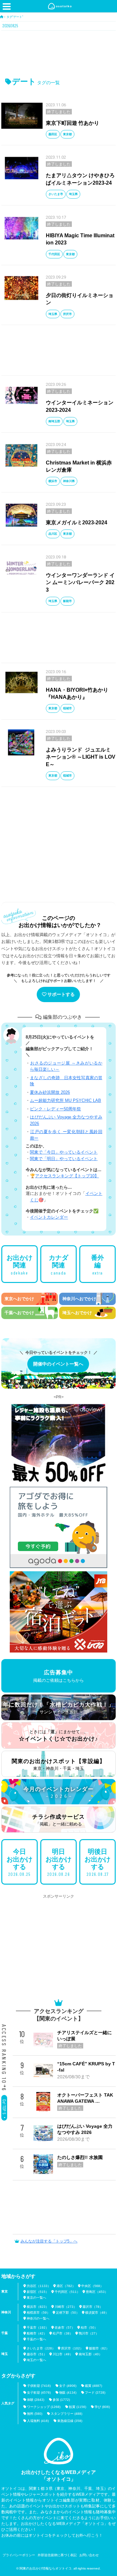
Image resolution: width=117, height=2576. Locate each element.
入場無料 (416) (38, 2421)
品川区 (53, 534)
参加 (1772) (61, 2400)
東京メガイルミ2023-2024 (77, 523)
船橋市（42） (37, 2333)
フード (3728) (95, 2393)
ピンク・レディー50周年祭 (55, 1109)
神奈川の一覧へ (38, 2318)
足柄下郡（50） (68, 2313)
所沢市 (67, 314)
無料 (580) (35, 2414)
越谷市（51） (37, 2354)
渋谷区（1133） (39, 2286)
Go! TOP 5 (4, 2107)
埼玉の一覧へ (36, 2360)
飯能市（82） (99, 2348)
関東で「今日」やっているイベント (64, 1152)
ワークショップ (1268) (44, 2407)
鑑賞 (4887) (93, 2386)
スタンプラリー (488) (66, 2414)
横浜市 (53, 481)
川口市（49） (63, 2354)
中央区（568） (92, 2286)
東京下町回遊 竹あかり (72, 123)
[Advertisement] (58, 53)
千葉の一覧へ (36, 2339)
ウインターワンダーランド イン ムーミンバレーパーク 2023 (80, 582)
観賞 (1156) (78, 2407)
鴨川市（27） (89, 2333)
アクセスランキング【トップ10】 (67, 1176)
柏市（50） (89, 2328)
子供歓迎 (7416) (39, 2386)
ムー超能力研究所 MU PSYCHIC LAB (65, 1100)
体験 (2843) (36, 2400)
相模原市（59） (38, 2313)
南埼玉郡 (54, 421)
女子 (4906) (68, 2386)
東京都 (67, 134)
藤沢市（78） (93, 2307)
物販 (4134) (68, 2393)
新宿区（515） (38, 2292)
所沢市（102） (72, 2348)
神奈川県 (69, 481)
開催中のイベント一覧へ (58, 1364)
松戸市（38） (63, 2333)
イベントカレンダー (49, 1217)
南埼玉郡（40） (90, 2354)
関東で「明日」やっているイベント (64, 1159)
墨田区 (53, 134)
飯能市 (67, 601)
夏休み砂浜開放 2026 (50, 1092)
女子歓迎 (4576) (39, 2393)
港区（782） (66, 2286)
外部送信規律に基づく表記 (57, 2555)
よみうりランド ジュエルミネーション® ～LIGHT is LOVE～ (81, 757)
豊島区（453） (97, 2292)
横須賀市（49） (97, 2313)
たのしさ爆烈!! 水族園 (80, 2157)
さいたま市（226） (41, 2348)
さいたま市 (56, 194)
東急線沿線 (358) (70, 2421)
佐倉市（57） (65, 2328)
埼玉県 (73, 194)
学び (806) (102, 2407)
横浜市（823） (38, 2307)
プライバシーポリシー (19, 2555)
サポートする (61, 994)
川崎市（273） (66, 2307)
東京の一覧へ (36, 2298)
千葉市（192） (38, 2328)
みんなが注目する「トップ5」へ (49, 2241)
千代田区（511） (67, 2292)
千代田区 (54, 254)
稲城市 (67, 708)
